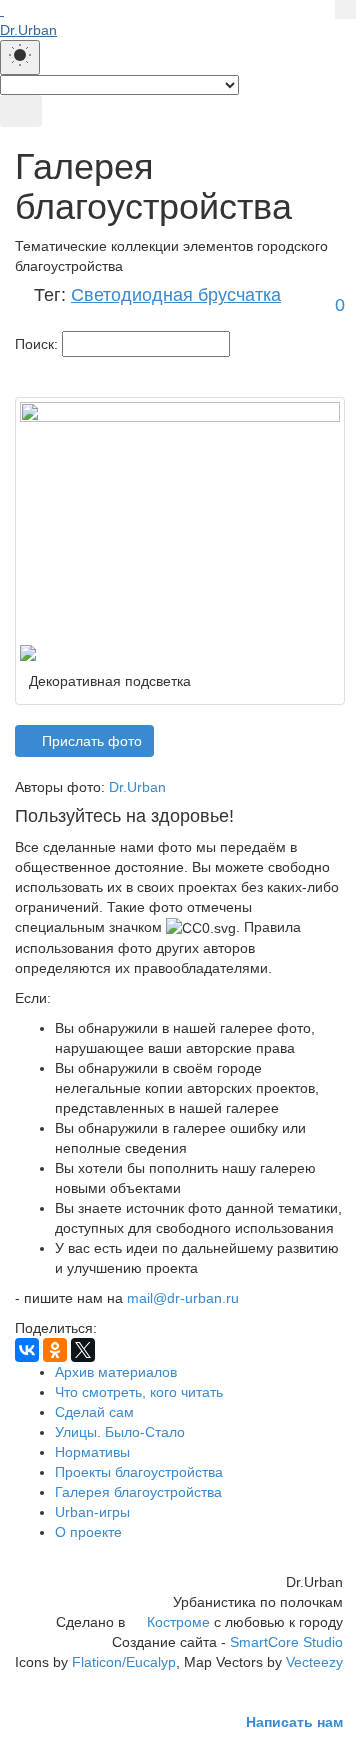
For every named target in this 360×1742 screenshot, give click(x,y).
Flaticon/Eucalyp (124, 1662)
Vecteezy (314, 1662)
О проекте (88, 1532)
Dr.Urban (137, 787)
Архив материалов (116, 1372)
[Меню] (21, 111)
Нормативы (92, 1452)
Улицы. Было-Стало (120, 1432)
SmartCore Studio (286, 1642)
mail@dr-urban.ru (183, 1298)
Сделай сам (94, 1412)
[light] (20, 57)
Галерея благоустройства (138, 1492)
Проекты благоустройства (139, 1472)
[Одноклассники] (55, 1350)
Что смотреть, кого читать (139, 1392)
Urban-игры (92, 1512)
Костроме (178, 1622)
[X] (83, 1350)
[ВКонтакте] (27, 1350)
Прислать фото (90, 741)
